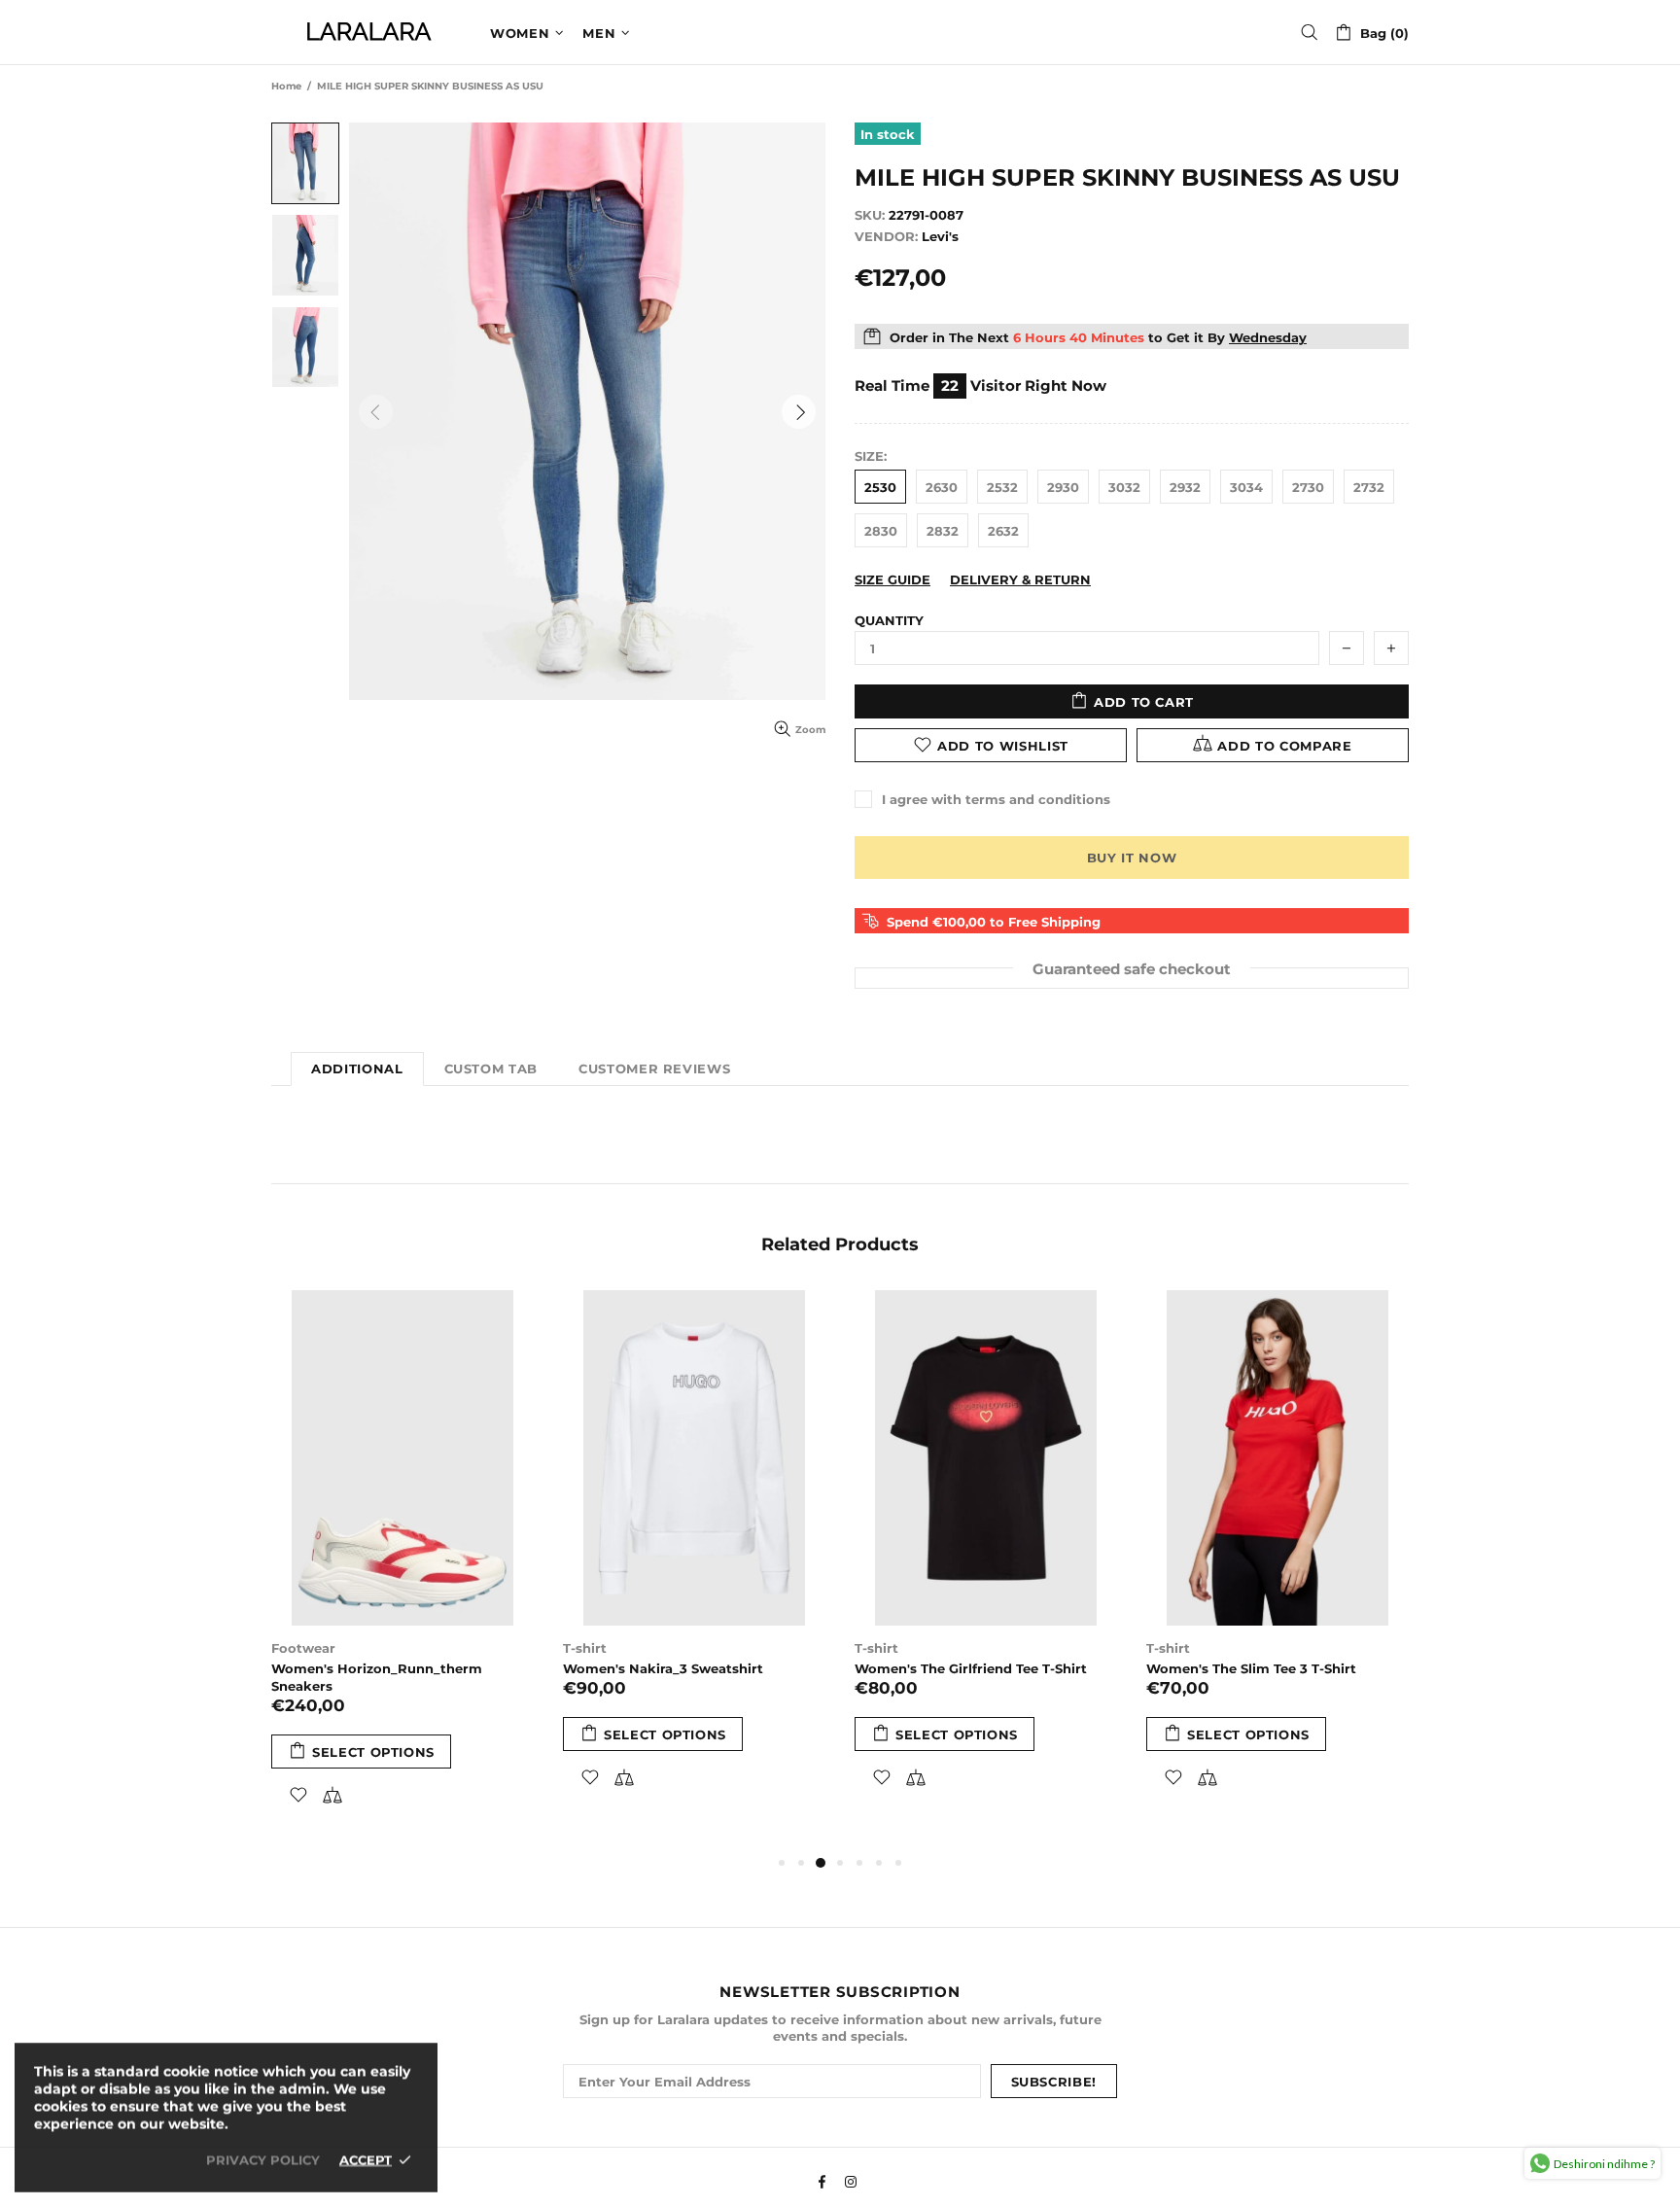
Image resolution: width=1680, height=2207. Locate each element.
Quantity (889, 620)
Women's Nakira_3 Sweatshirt (663, 1668)
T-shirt (585, 1648)
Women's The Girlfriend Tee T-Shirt (971, 1668)
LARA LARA (368, 32)
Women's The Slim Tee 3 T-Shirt (1251, 1668)
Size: (871, 456)
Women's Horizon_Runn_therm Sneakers (377, 1677)
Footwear (303, 1648)
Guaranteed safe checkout (1132, 968)
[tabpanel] (402, 1571)
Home (286, 86)
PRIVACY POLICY (263, 2159)
